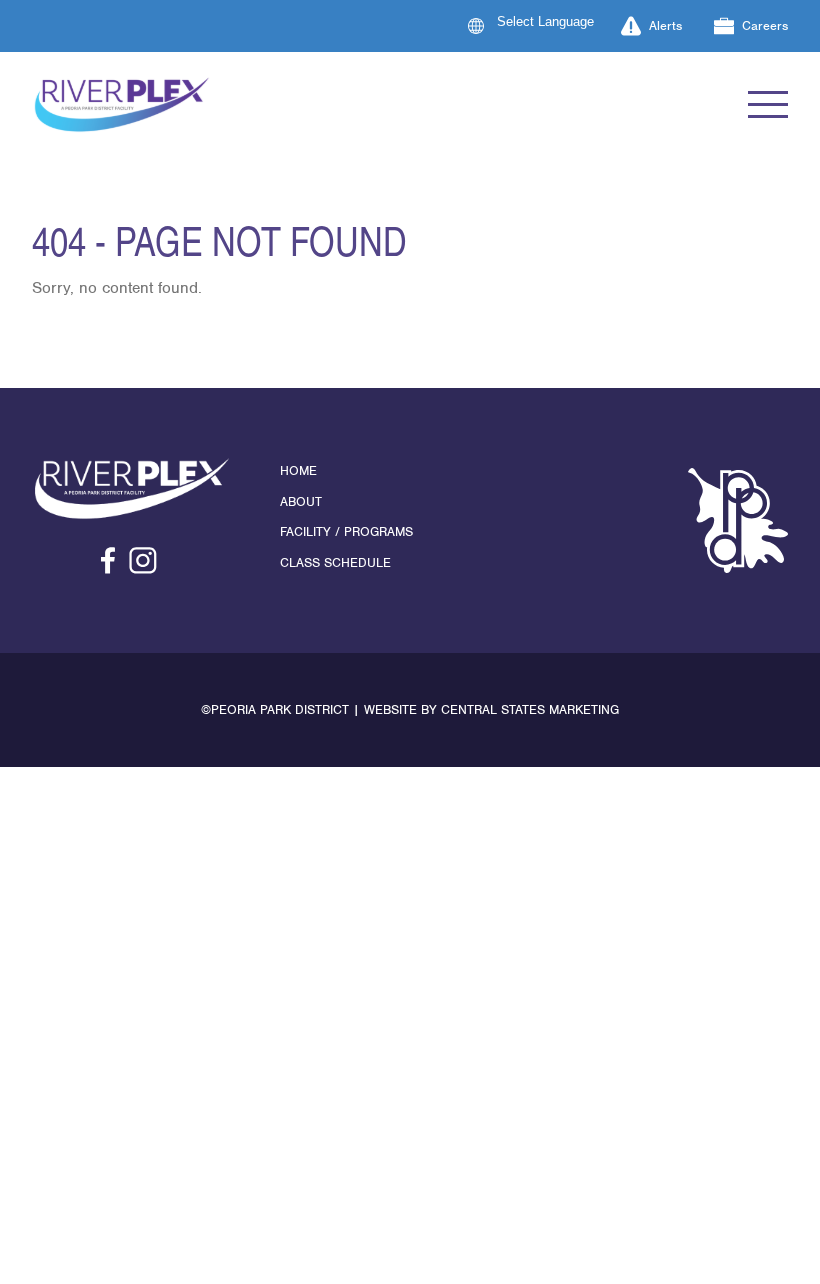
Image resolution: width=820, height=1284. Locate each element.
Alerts (665, 25)
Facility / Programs (346, 531)
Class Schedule (335, 562)
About (301, 501)
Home (298, 470)
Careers (765, 25)
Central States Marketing (530, 709)
